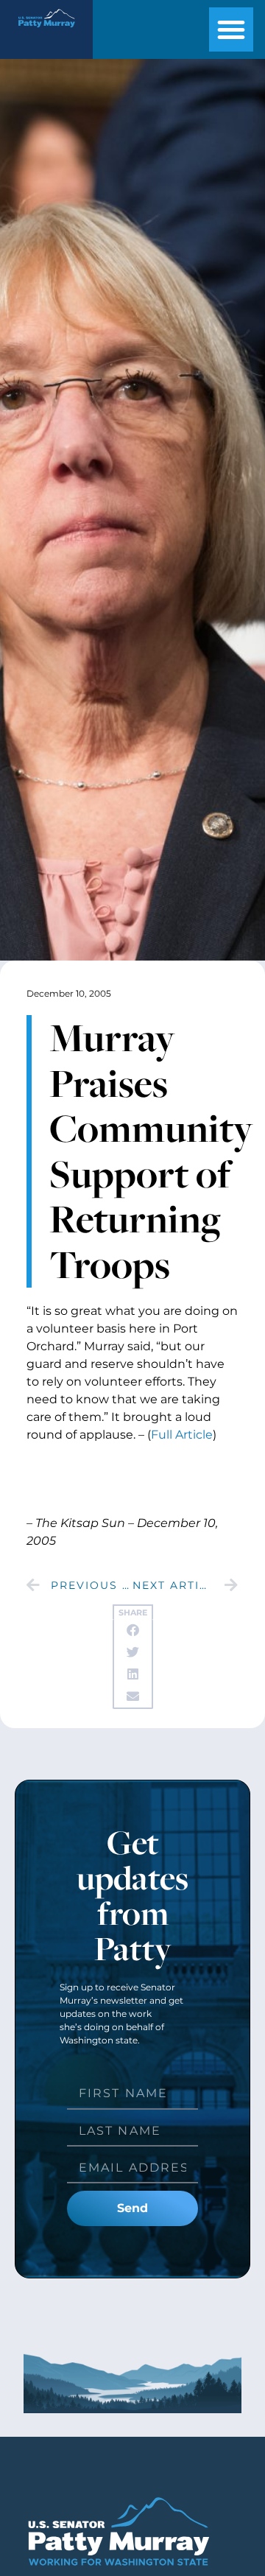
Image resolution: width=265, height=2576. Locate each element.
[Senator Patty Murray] (46, 30)
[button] (231, 29)
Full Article (182, 1435)
